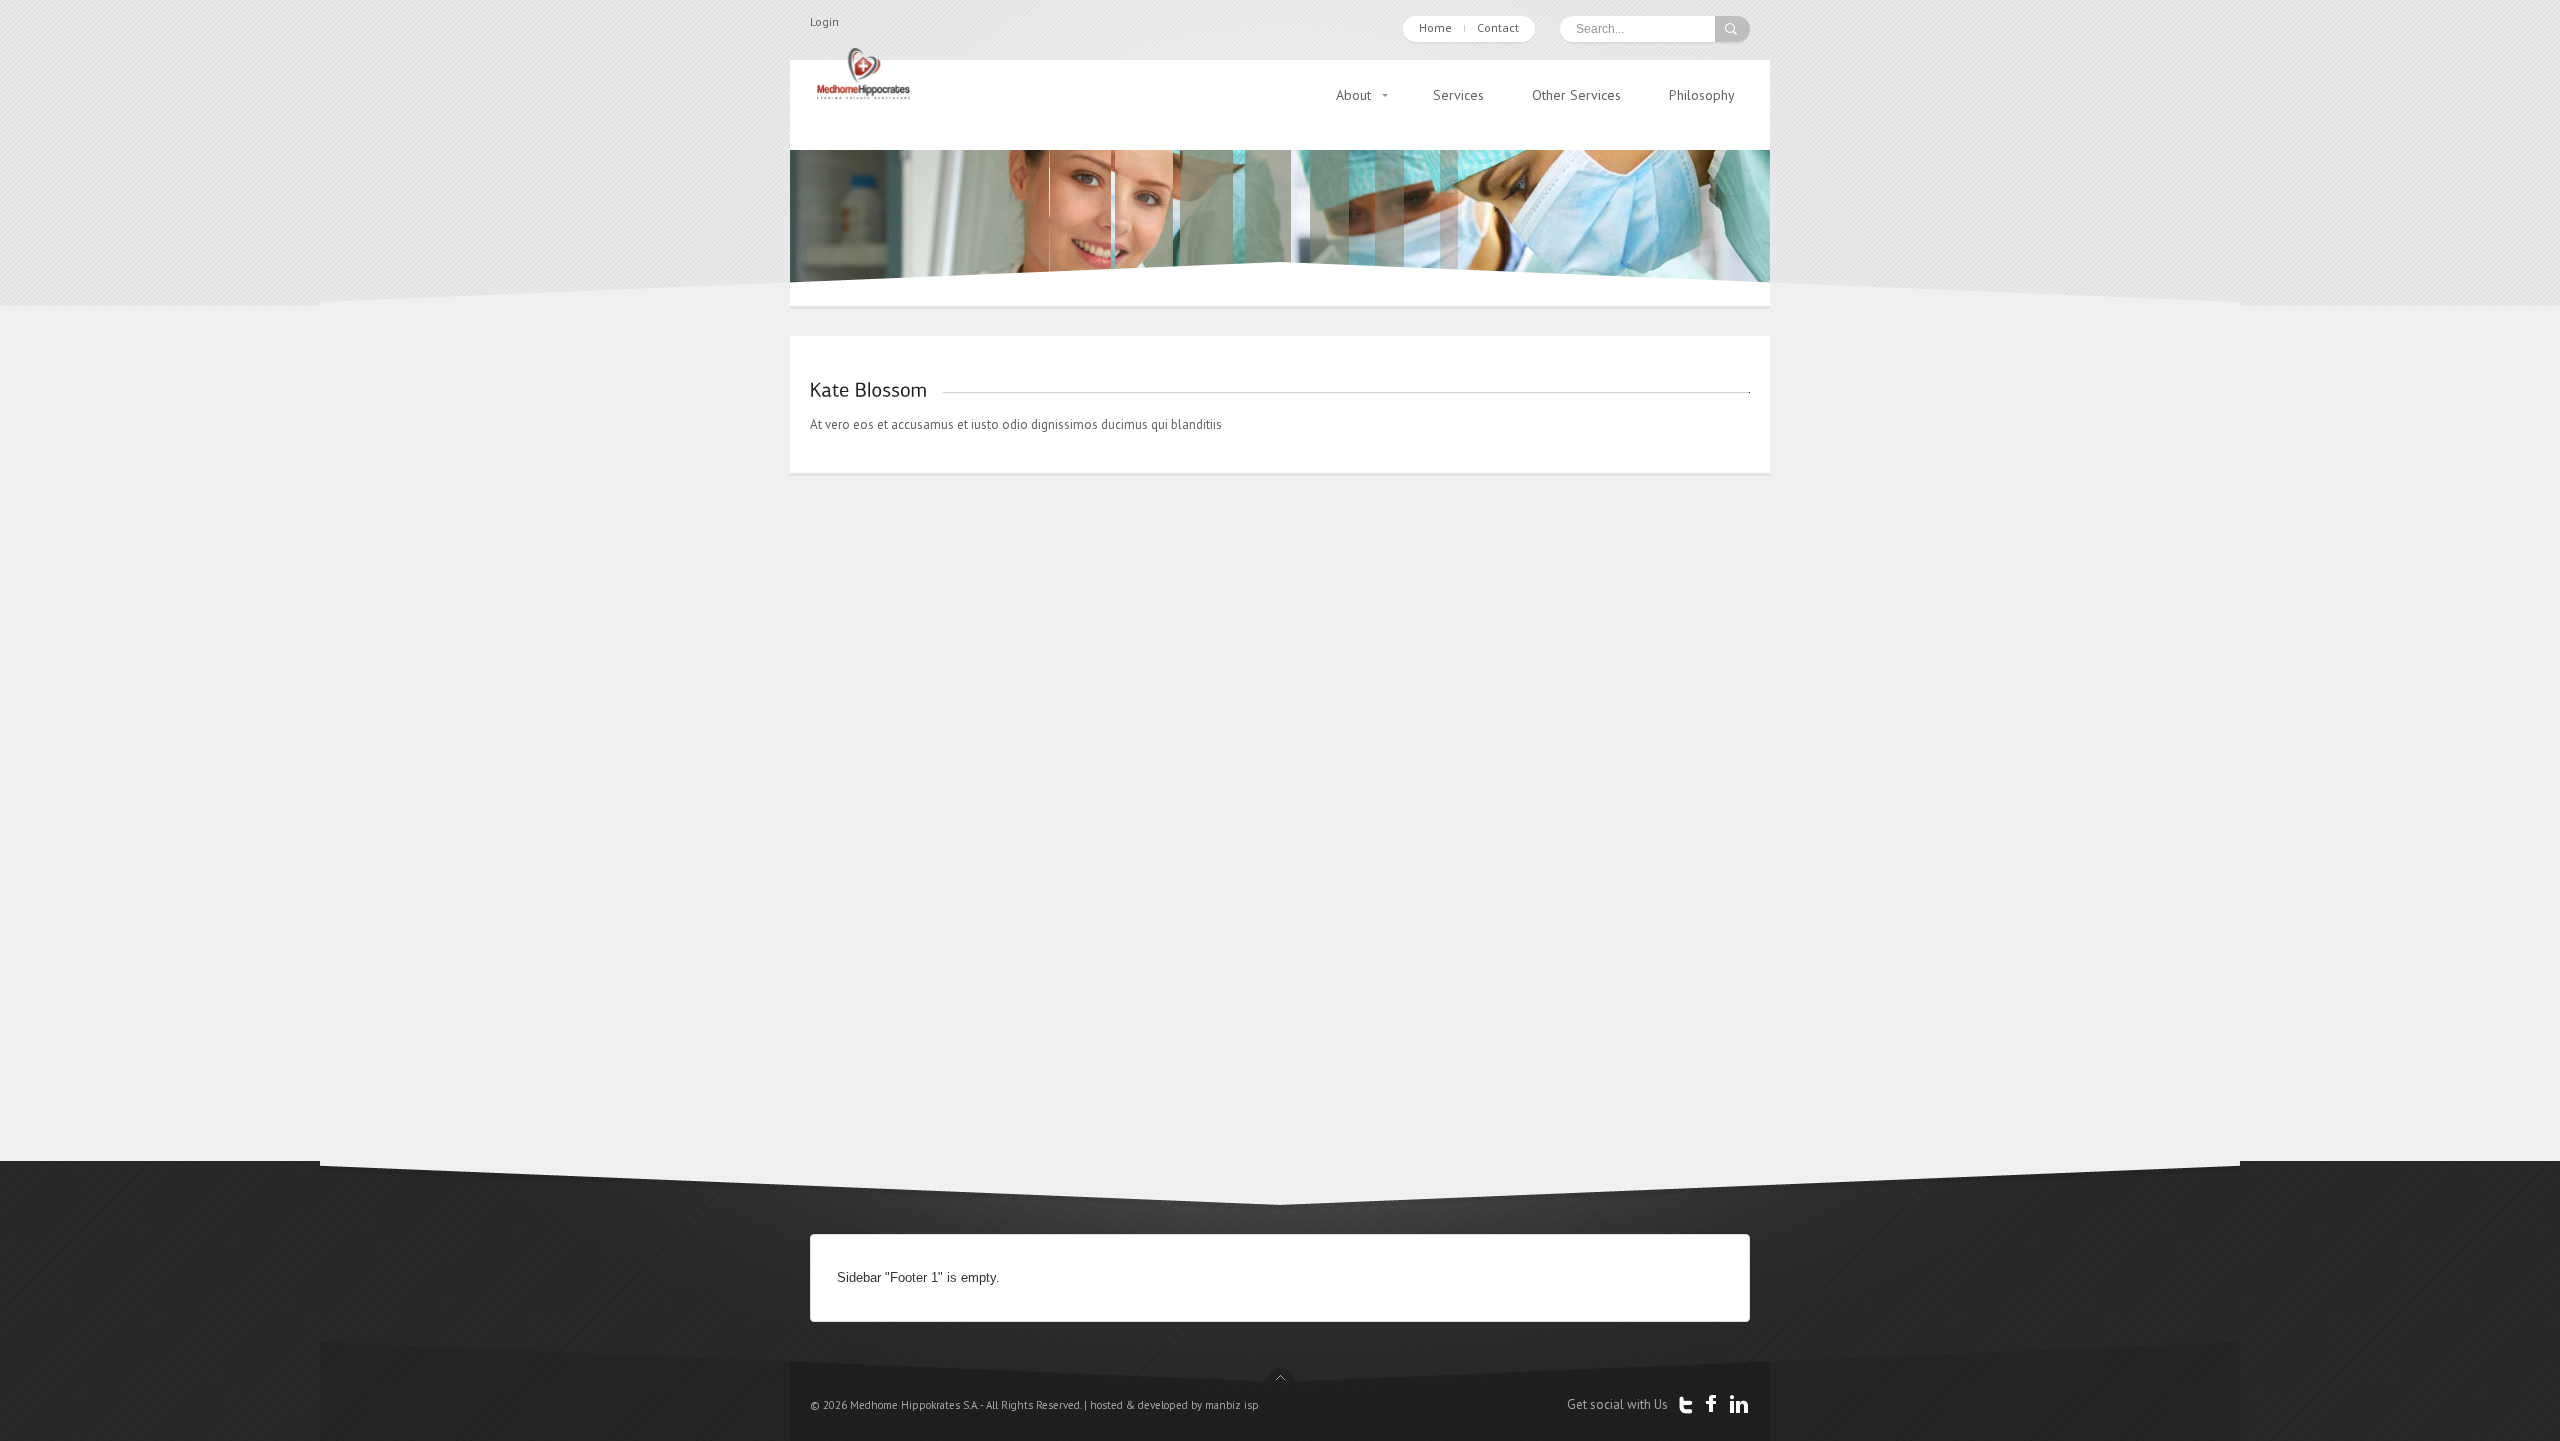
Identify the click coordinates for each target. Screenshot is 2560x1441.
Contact (1498, 27)
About (1353, 95)
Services (1458, 95)
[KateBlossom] (869, 389)
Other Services (1576, 95)
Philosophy (1702, 95)
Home (1435, 27)
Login (824, 21)
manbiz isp (1232, 1405)
